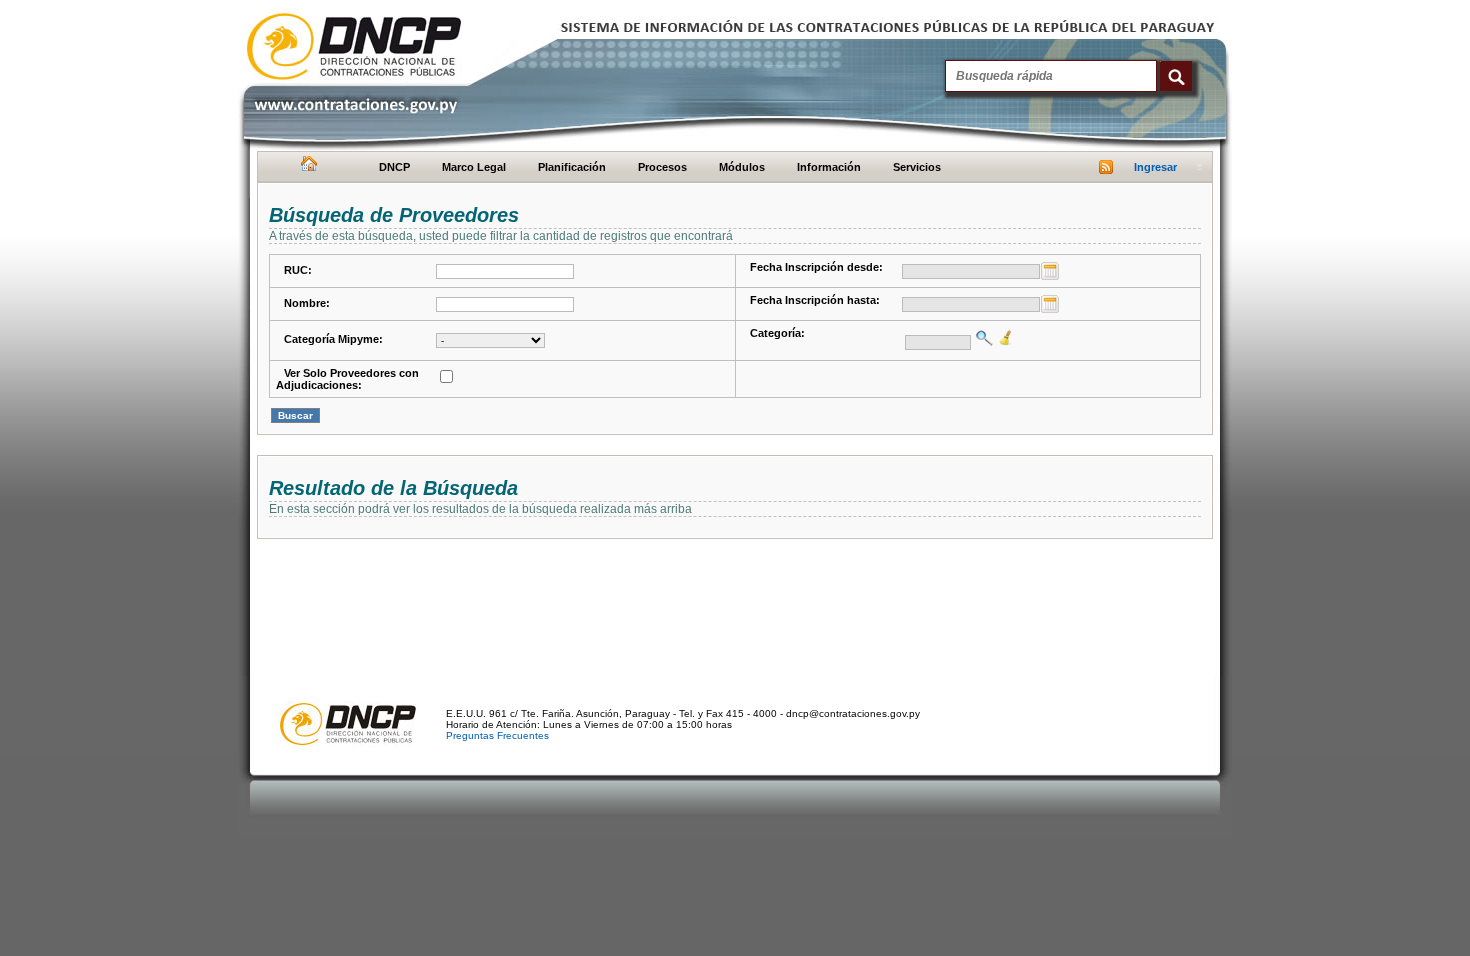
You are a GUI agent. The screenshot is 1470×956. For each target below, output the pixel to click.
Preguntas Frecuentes (497, 735)
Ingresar (1155, 167)
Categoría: (777, 333)
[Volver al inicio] (306, 168)
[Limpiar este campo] (1003, 338)
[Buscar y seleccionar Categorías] (982, 338)
